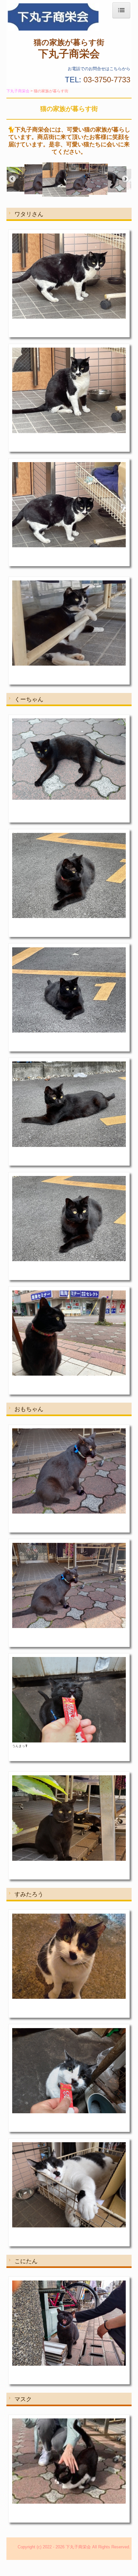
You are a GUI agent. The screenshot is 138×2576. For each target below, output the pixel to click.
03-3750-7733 (107, 80)
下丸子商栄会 (69, 53)
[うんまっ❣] (69, 1700)
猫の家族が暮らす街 (69, 42)
